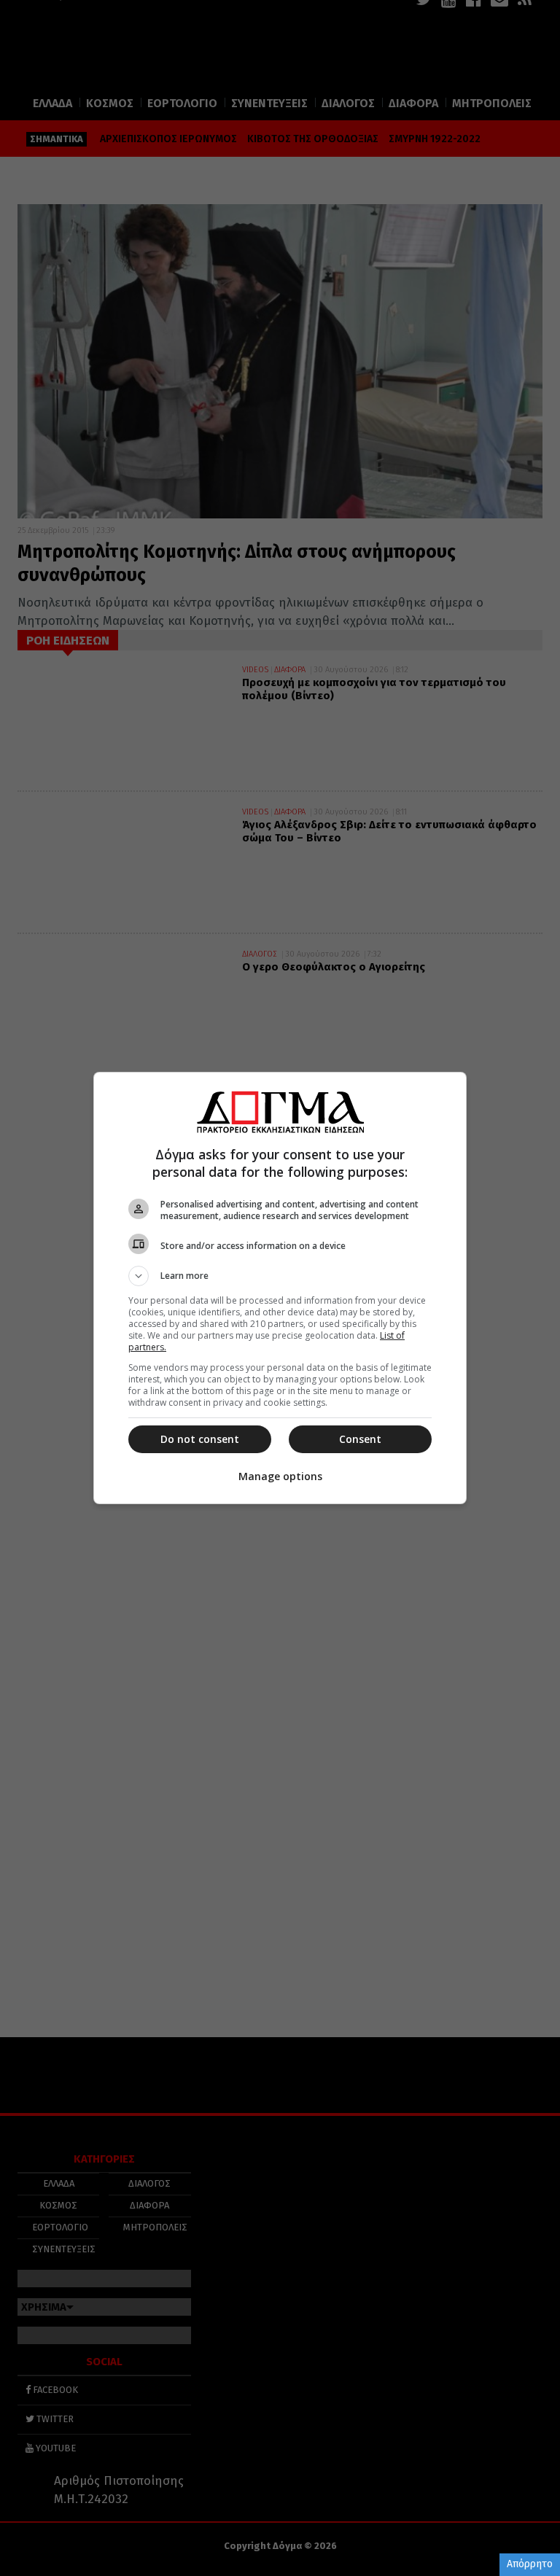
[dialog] (280, 1288)
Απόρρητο (530, 2564)
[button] (280, 1276)
